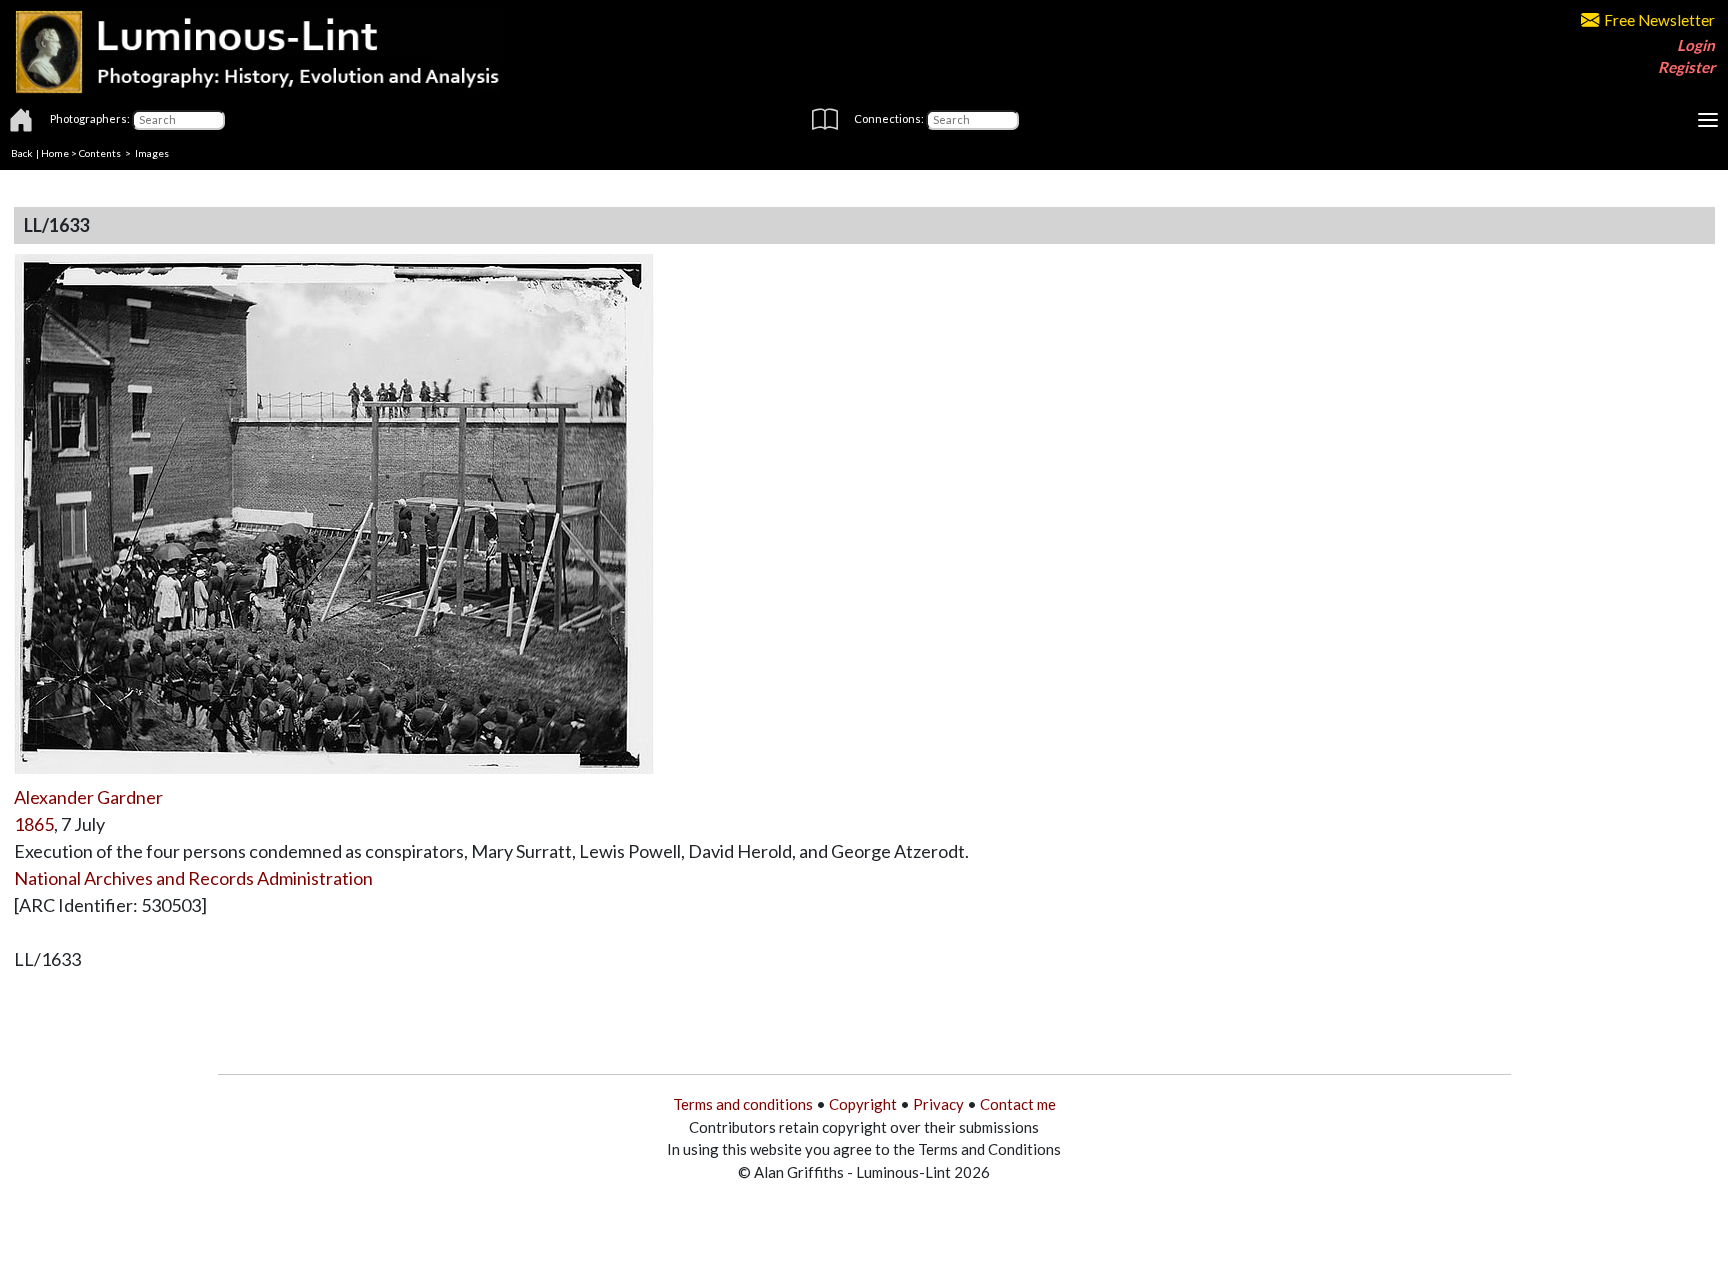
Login (1696, 45)
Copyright (863, 1104)
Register (1686, 67)
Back (22, 153)
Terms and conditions (743, 1104)
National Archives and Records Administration (193, 878)
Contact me (1018, 1104)
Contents (100, 153)
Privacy (938, 1104)
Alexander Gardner (88, 797)
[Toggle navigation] (1708, 120)
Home (55, 153)
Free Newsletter (1659, 20)
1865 (34, 824)
